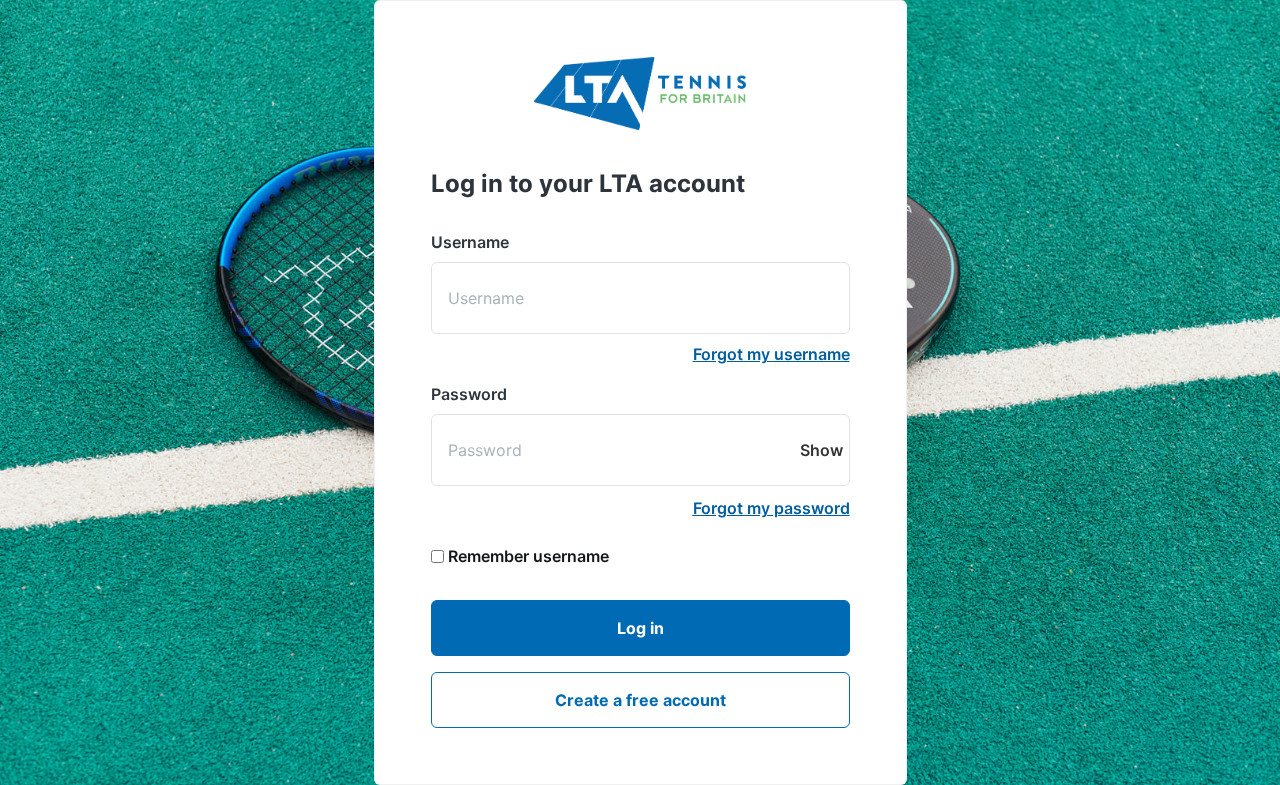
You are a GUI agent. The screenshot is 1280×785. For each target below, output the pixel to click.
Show (822, 450)
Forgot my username (771, 354)
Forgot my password (771, 508)
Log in (640, 628)
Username (470, 242)
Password (469, 394)
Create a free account (640, 700)
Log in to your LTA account (588, 183)
